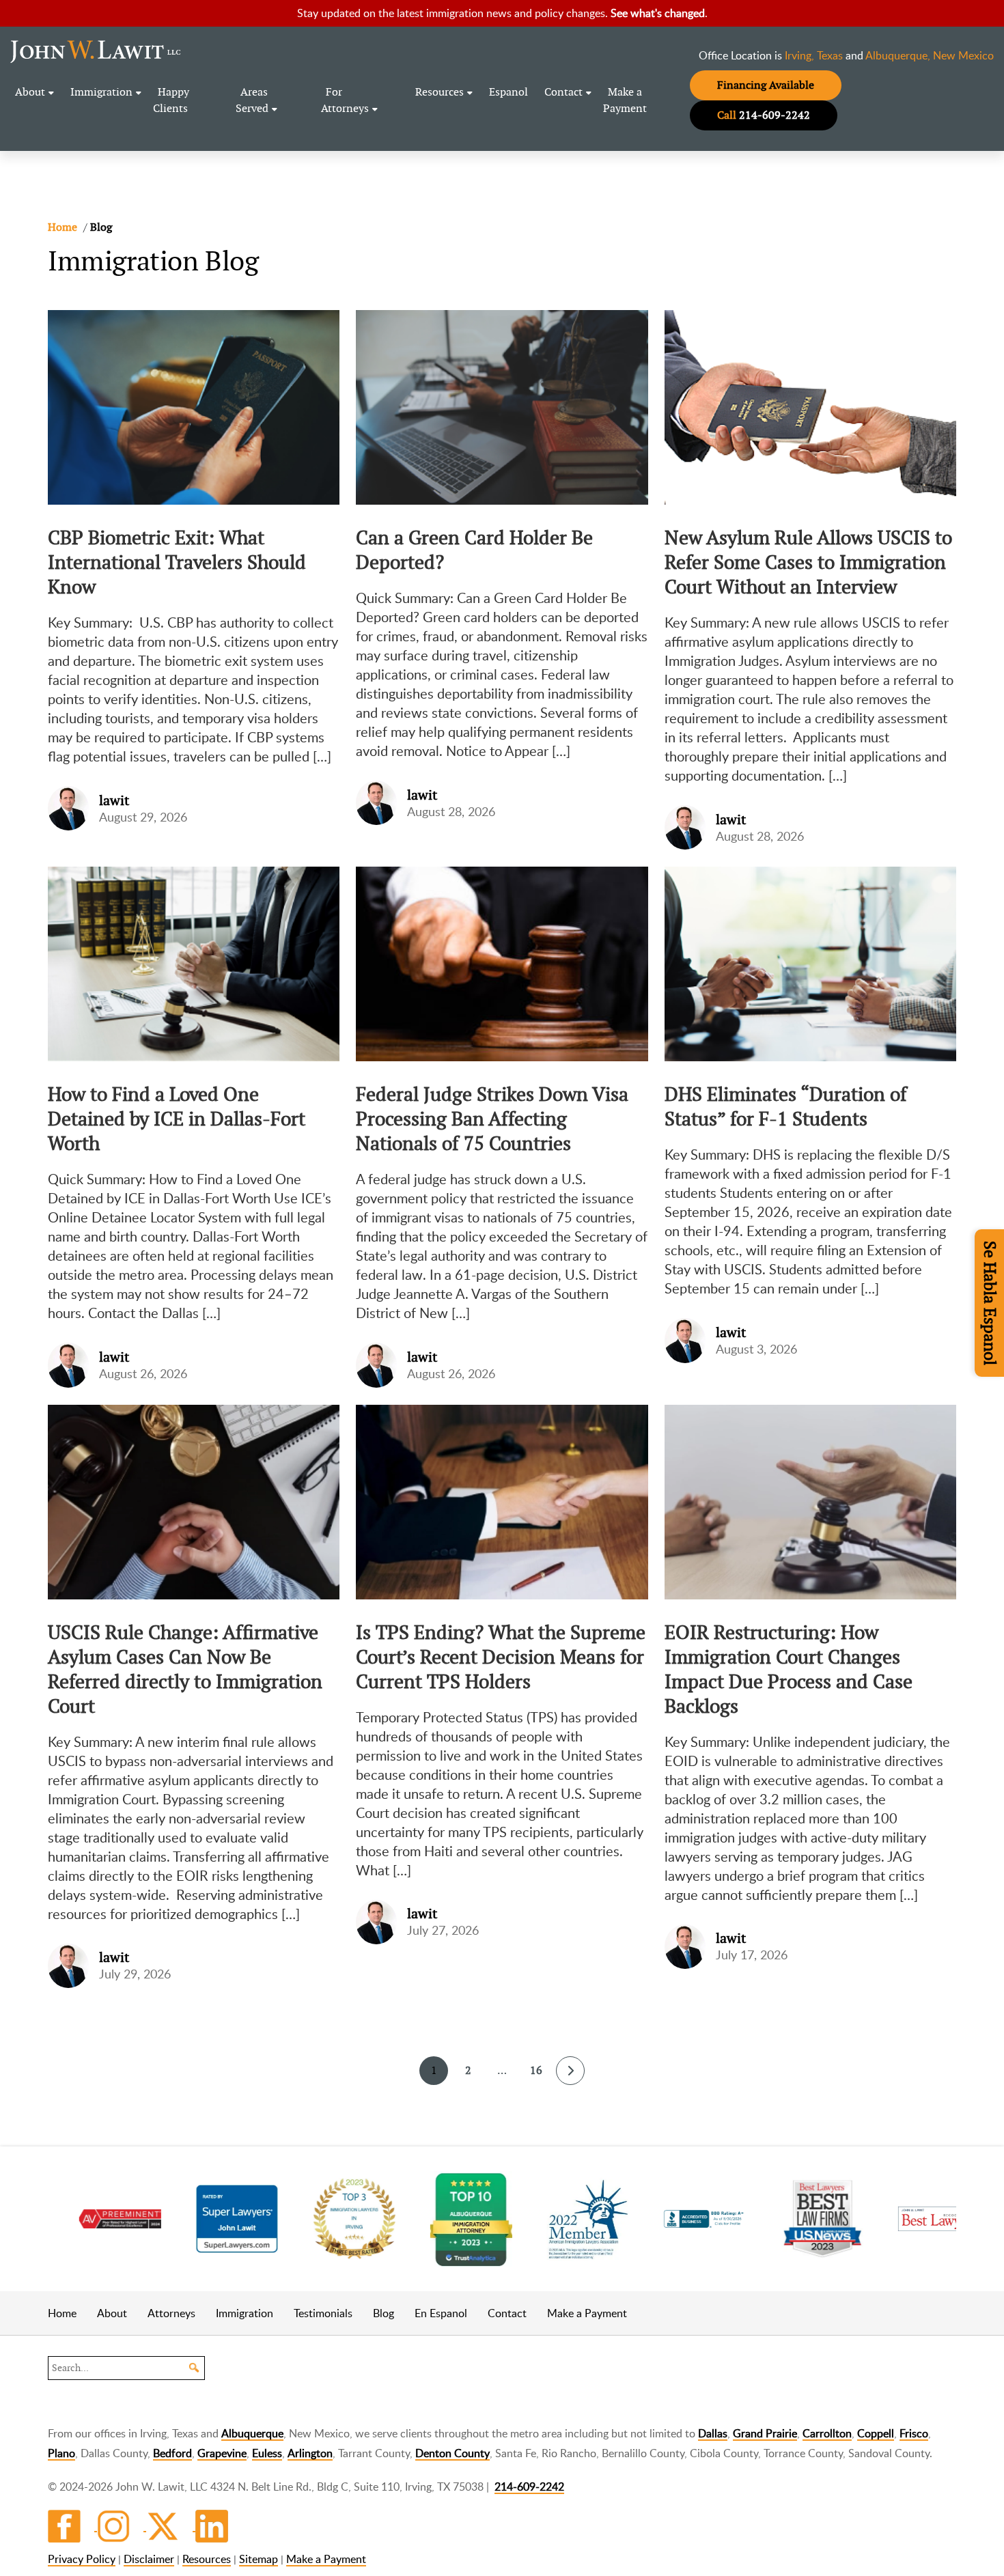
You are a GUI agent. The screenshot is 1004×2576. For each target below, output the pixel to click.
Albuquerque (252, 2433)
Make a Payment (625, 100)
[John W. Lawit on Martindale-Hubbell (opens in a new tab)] (87, 2219)
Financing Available (779, 85)
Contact (563, 92)
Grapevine (222, 2453)
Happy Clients (171, 100)
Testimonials (323, 2313)
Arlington (310, 2453)
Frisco (914, 2433)
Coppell (876, 2433)
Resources (440, 92)
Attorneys (171, 2313)
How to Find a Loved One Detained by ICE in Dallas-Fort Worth (177, 1119)
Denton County (452, 2453)
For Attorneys (345, 100)
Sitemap (259, 2559)
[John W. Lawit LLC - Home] (96, 51)
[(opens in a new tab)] (204, 2219)
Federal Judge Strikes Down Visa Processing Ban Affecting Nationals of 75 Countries (492, 1119)
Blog (384, 2313)
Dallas (713, 2433)
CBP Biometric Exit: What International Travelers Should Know (177, 562)
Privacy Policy (82, 2559)
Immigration (101, 92)
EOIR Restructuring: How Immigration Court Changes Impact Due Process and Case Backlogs (789, 1669)
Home (62, 2313)
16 (536, 2070)
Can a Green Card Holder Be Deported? (474, 550)
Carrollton (827, 2433)
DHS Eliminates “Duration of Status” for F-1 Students (786, 1106)
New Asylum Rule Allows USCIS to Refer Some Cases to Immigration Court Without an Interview (808, 562)
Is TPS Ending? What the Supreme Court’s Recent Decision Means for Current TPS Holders (501, 1657)
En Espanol (441, 2313)
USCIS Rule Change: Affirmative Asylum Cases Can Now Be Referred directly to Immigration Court (185, 1669)
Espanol (508, 92)
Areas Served (252, 100)
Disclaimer (149, 2559)
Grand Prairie (765, 2433)
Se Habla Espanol (990, 1303)
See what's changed (658, 13)
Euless (267, 2453)
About (30, 92)
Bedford (172, 2453)
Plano (61, 2453)
